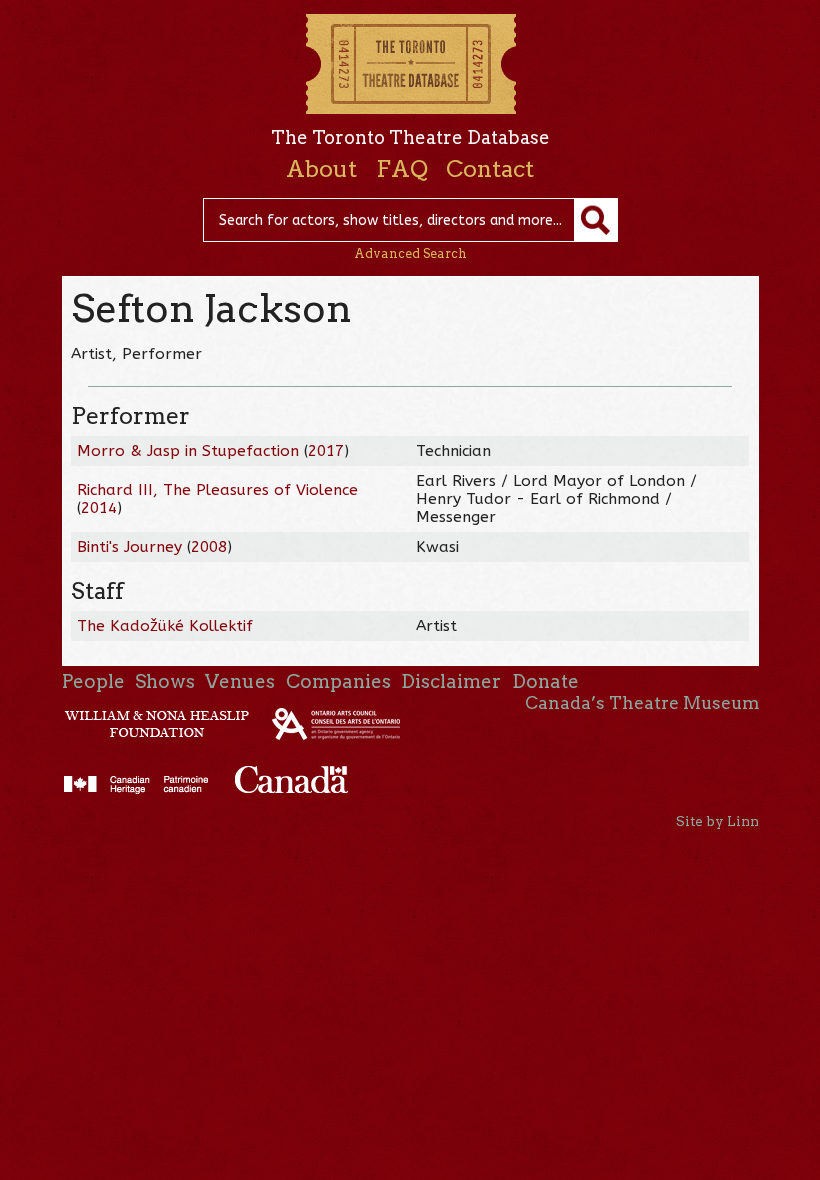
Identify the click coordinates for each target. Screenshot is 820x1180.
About (321, 169)
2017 (326, 451)
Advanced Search (410, 253)
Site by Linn (717, 821)
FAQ (402, 169)
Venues (240, 681)
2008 (209, 547)
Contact (490, 169)
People (93, 681)
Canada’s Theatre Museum (642, 703)
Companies (338, 681)
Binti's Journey (129, 547)
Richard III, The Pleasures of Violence (217, 490)
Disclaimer (451, 681)
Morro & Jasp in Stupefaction (188, 451)
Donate (545, 681)
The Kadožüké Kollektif (165, 626)
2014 (99, 508)
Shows (165, 681)
